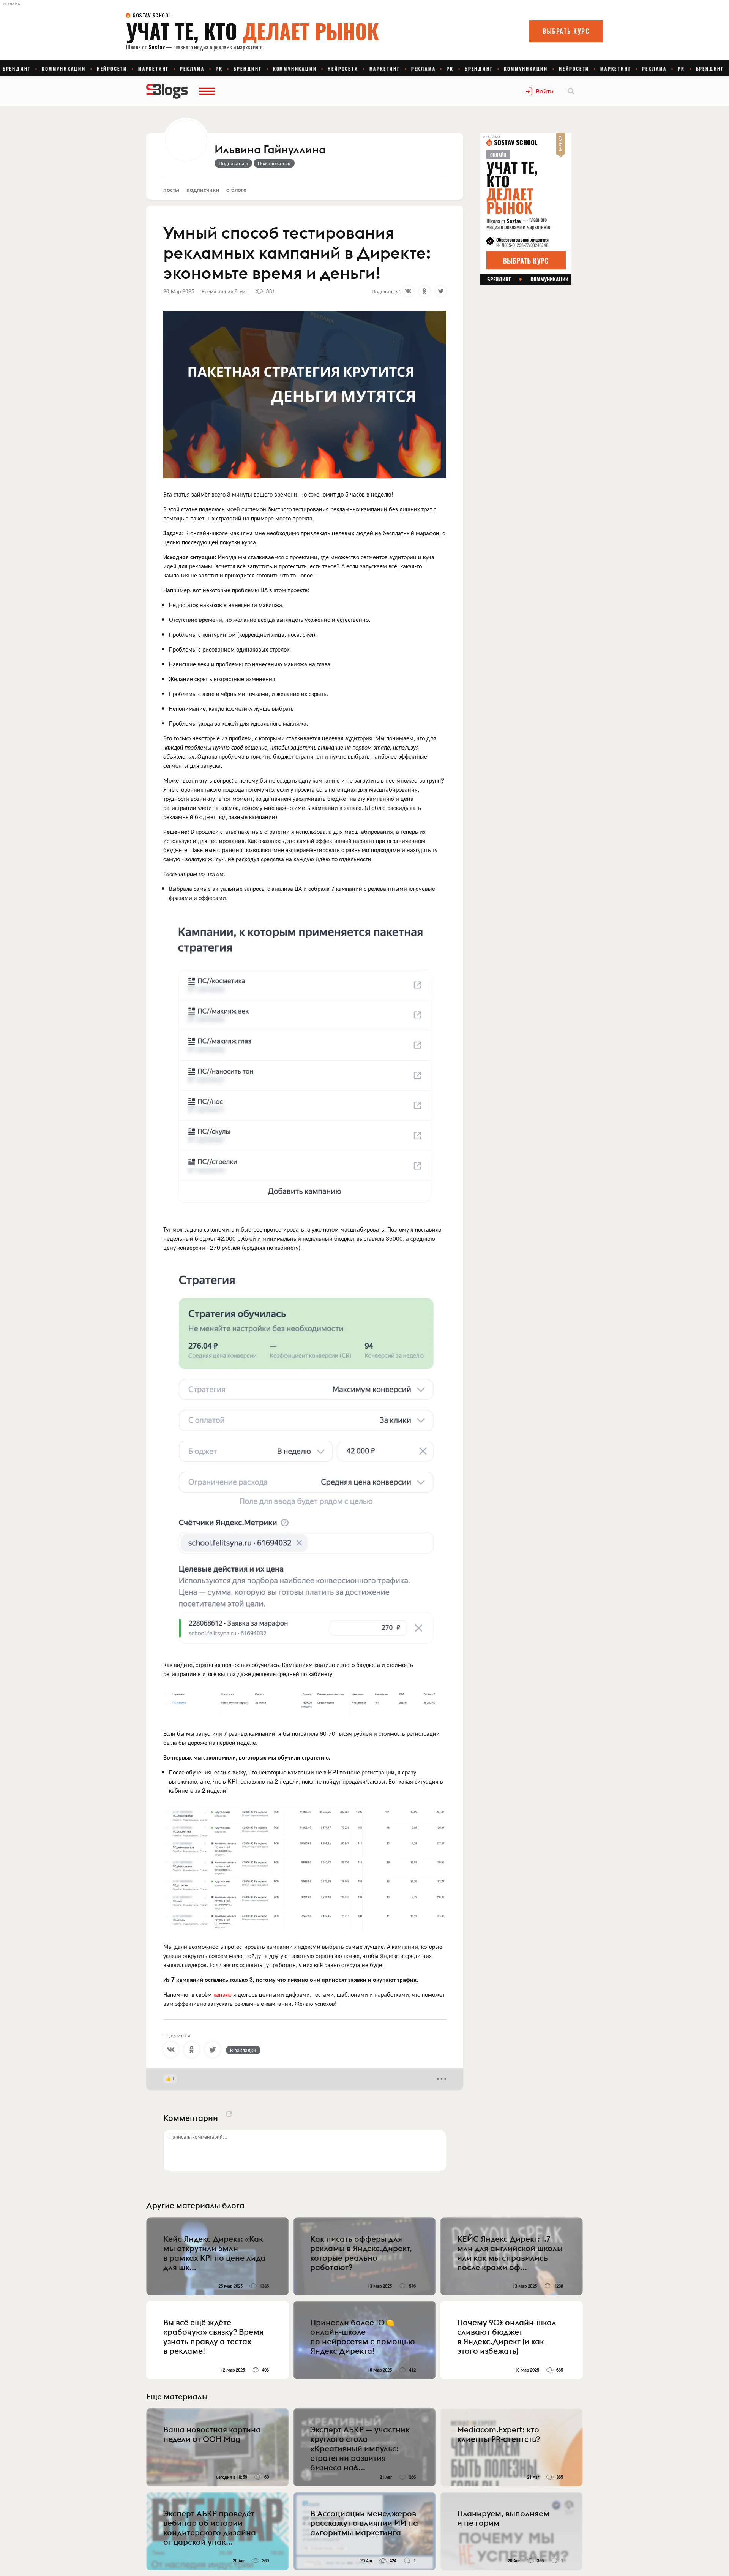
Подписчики (203, 189)
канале (223, 1994)
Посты (171, 189)
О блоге (236, 189)
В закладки (243, 2050)
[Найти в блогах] (571, 91)
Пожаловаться (274, 163)
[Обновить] (229, 2114)
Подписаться (233, 163)
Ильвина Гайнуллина (270, 150)
